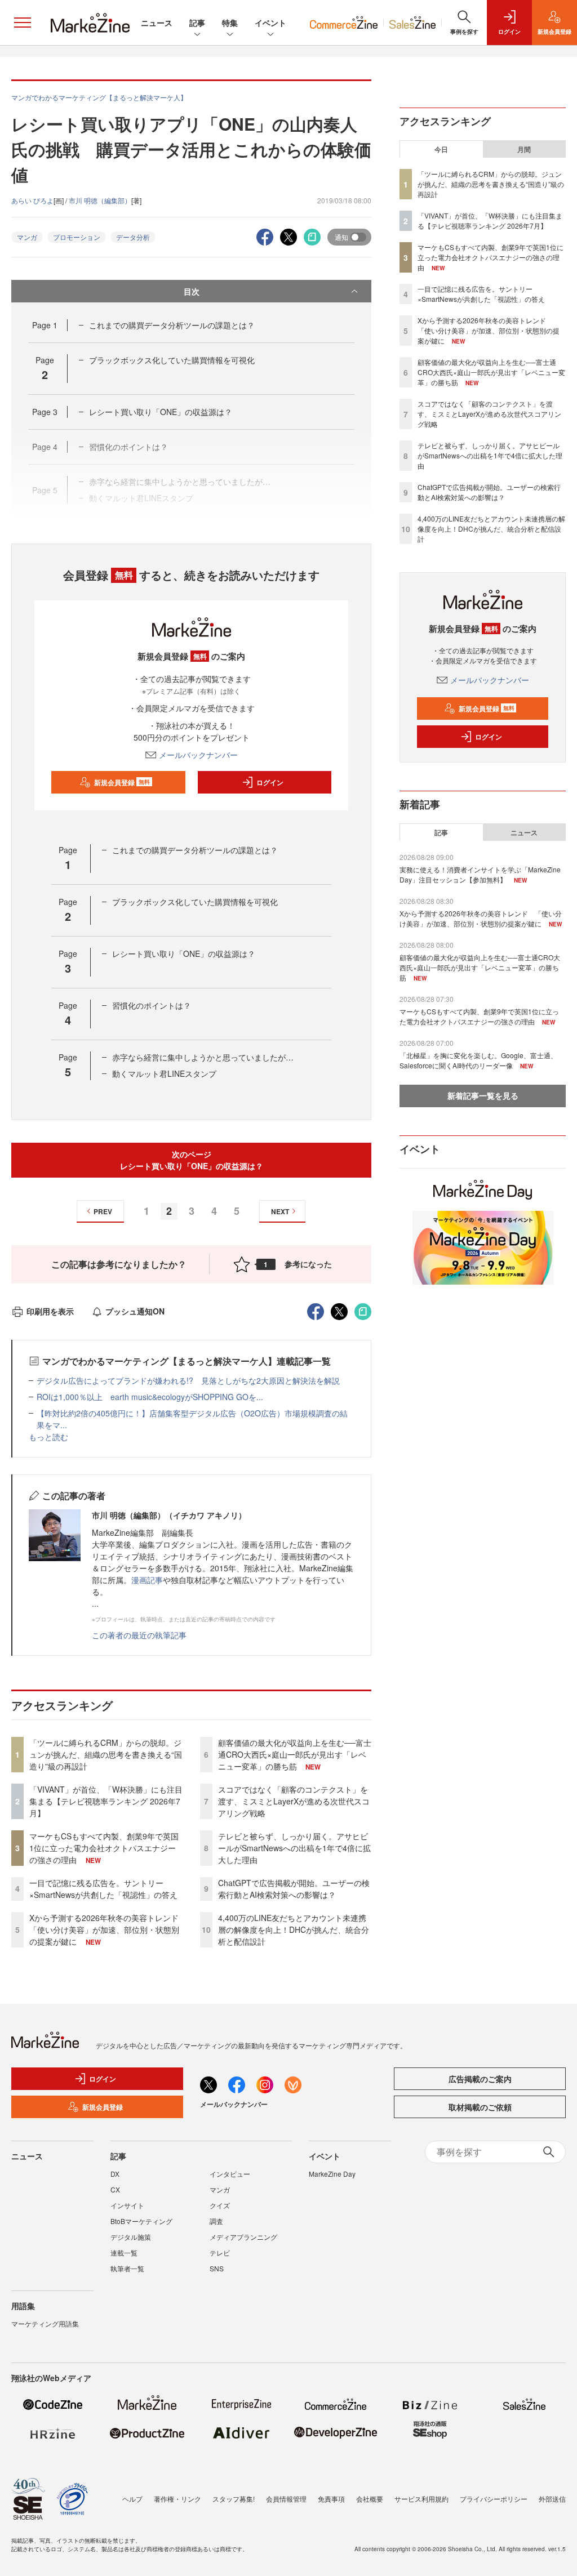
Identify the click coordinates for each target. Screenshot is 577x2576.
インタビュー (230, 2174)
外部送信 (552, 2499)
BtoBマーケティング (141, 2221)
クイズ (220, 2205)
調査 (216, 2221)
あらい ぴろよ (32, 200)
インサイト (127, 2205)
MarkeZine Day (332, 2174)
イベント (270, 23)
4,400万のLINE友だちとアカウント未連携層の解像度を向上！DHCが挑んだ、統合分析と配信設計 (294, 1929)
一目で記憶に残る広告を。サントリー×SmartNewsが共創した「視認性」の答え (103, 1889)
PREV (103, 1211)
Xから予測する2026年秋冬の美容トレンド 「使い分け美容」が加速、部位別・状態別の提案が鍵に (108, 1929)
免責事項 (331, 2499)
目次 (192, 291)
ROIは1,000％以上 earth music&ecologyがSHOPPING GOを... (150, 1397)
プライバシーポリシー (494, 2499)
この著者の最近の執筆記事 (139, 1635)
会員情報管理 (286, 2499)
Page (45, 325)
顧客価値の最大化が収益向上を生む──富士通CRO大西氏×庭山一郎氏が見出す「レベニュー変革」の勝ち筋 (295, 1754)
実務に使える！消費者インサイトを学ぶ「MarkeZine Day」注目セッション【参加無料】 (480, 874)
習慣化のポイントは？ (152, 1005)
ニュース (157, 23)
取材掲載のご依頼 (480, 2107)
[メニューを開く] (23, 23)
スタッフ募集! (234, 2499)
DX (115, 2174)
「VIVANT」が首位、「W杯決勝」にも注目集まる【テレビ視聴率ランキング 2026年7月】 (106, 1801)
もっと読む (48, 1437)
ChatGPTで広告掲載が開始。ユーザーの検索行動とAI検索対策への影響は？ (294, 1889)
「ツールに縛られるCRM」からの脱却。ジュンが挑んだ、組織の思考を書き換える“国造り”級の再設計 (106, 1754)
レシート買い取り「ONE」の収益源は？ (161, 412)
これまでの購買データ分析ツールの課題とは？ (172, 325)
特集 (230, 23)
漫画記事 (147, 1580)
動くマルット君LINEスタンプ (164, 1073)
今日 (441, 149)
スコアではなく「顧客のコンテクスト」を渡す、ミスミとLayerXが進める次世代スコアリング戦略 (294, 1801)
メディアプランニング (243, 2237)
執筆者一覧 (127, 2268)
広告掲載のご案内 (480, 2079)
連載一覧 (124, 2252)
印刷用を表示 (50, 1311)
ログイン (270, 782)
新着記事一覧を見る (483, 1095)
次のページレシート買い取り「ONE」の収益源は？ (192, 1160)
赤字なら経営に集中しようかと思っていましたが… (203, 1057)
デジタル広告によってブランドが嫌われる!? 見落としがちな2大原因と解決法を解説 (188, 1380)
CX (115, 2189)
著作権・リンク (177, 2499)
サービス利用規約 (421, 2499)
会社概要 (370, 2499)
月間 (524, 149)
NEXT (280, 1211)
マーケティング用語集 (45, 2323)
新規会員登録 (122, 782)
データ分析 (133, 237)
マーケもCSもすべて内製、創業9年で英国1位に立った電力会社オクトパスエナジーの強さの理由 (104, 1848)
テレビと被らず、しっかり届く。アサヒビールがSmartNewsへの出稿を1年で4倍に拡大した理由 (294, 1848)
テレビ (220, 2252)
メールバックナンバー (198, 755)
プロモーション (77, 237)
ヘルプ (132, 2499)
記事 (197, 23)
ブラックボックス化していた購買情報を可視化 (172, 360)
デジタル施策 (131, 2237)
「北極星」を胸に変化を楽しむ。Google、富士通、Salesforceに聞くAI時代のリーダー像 (478, 1060)
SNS (217, 2268)
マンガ (27, 237)
